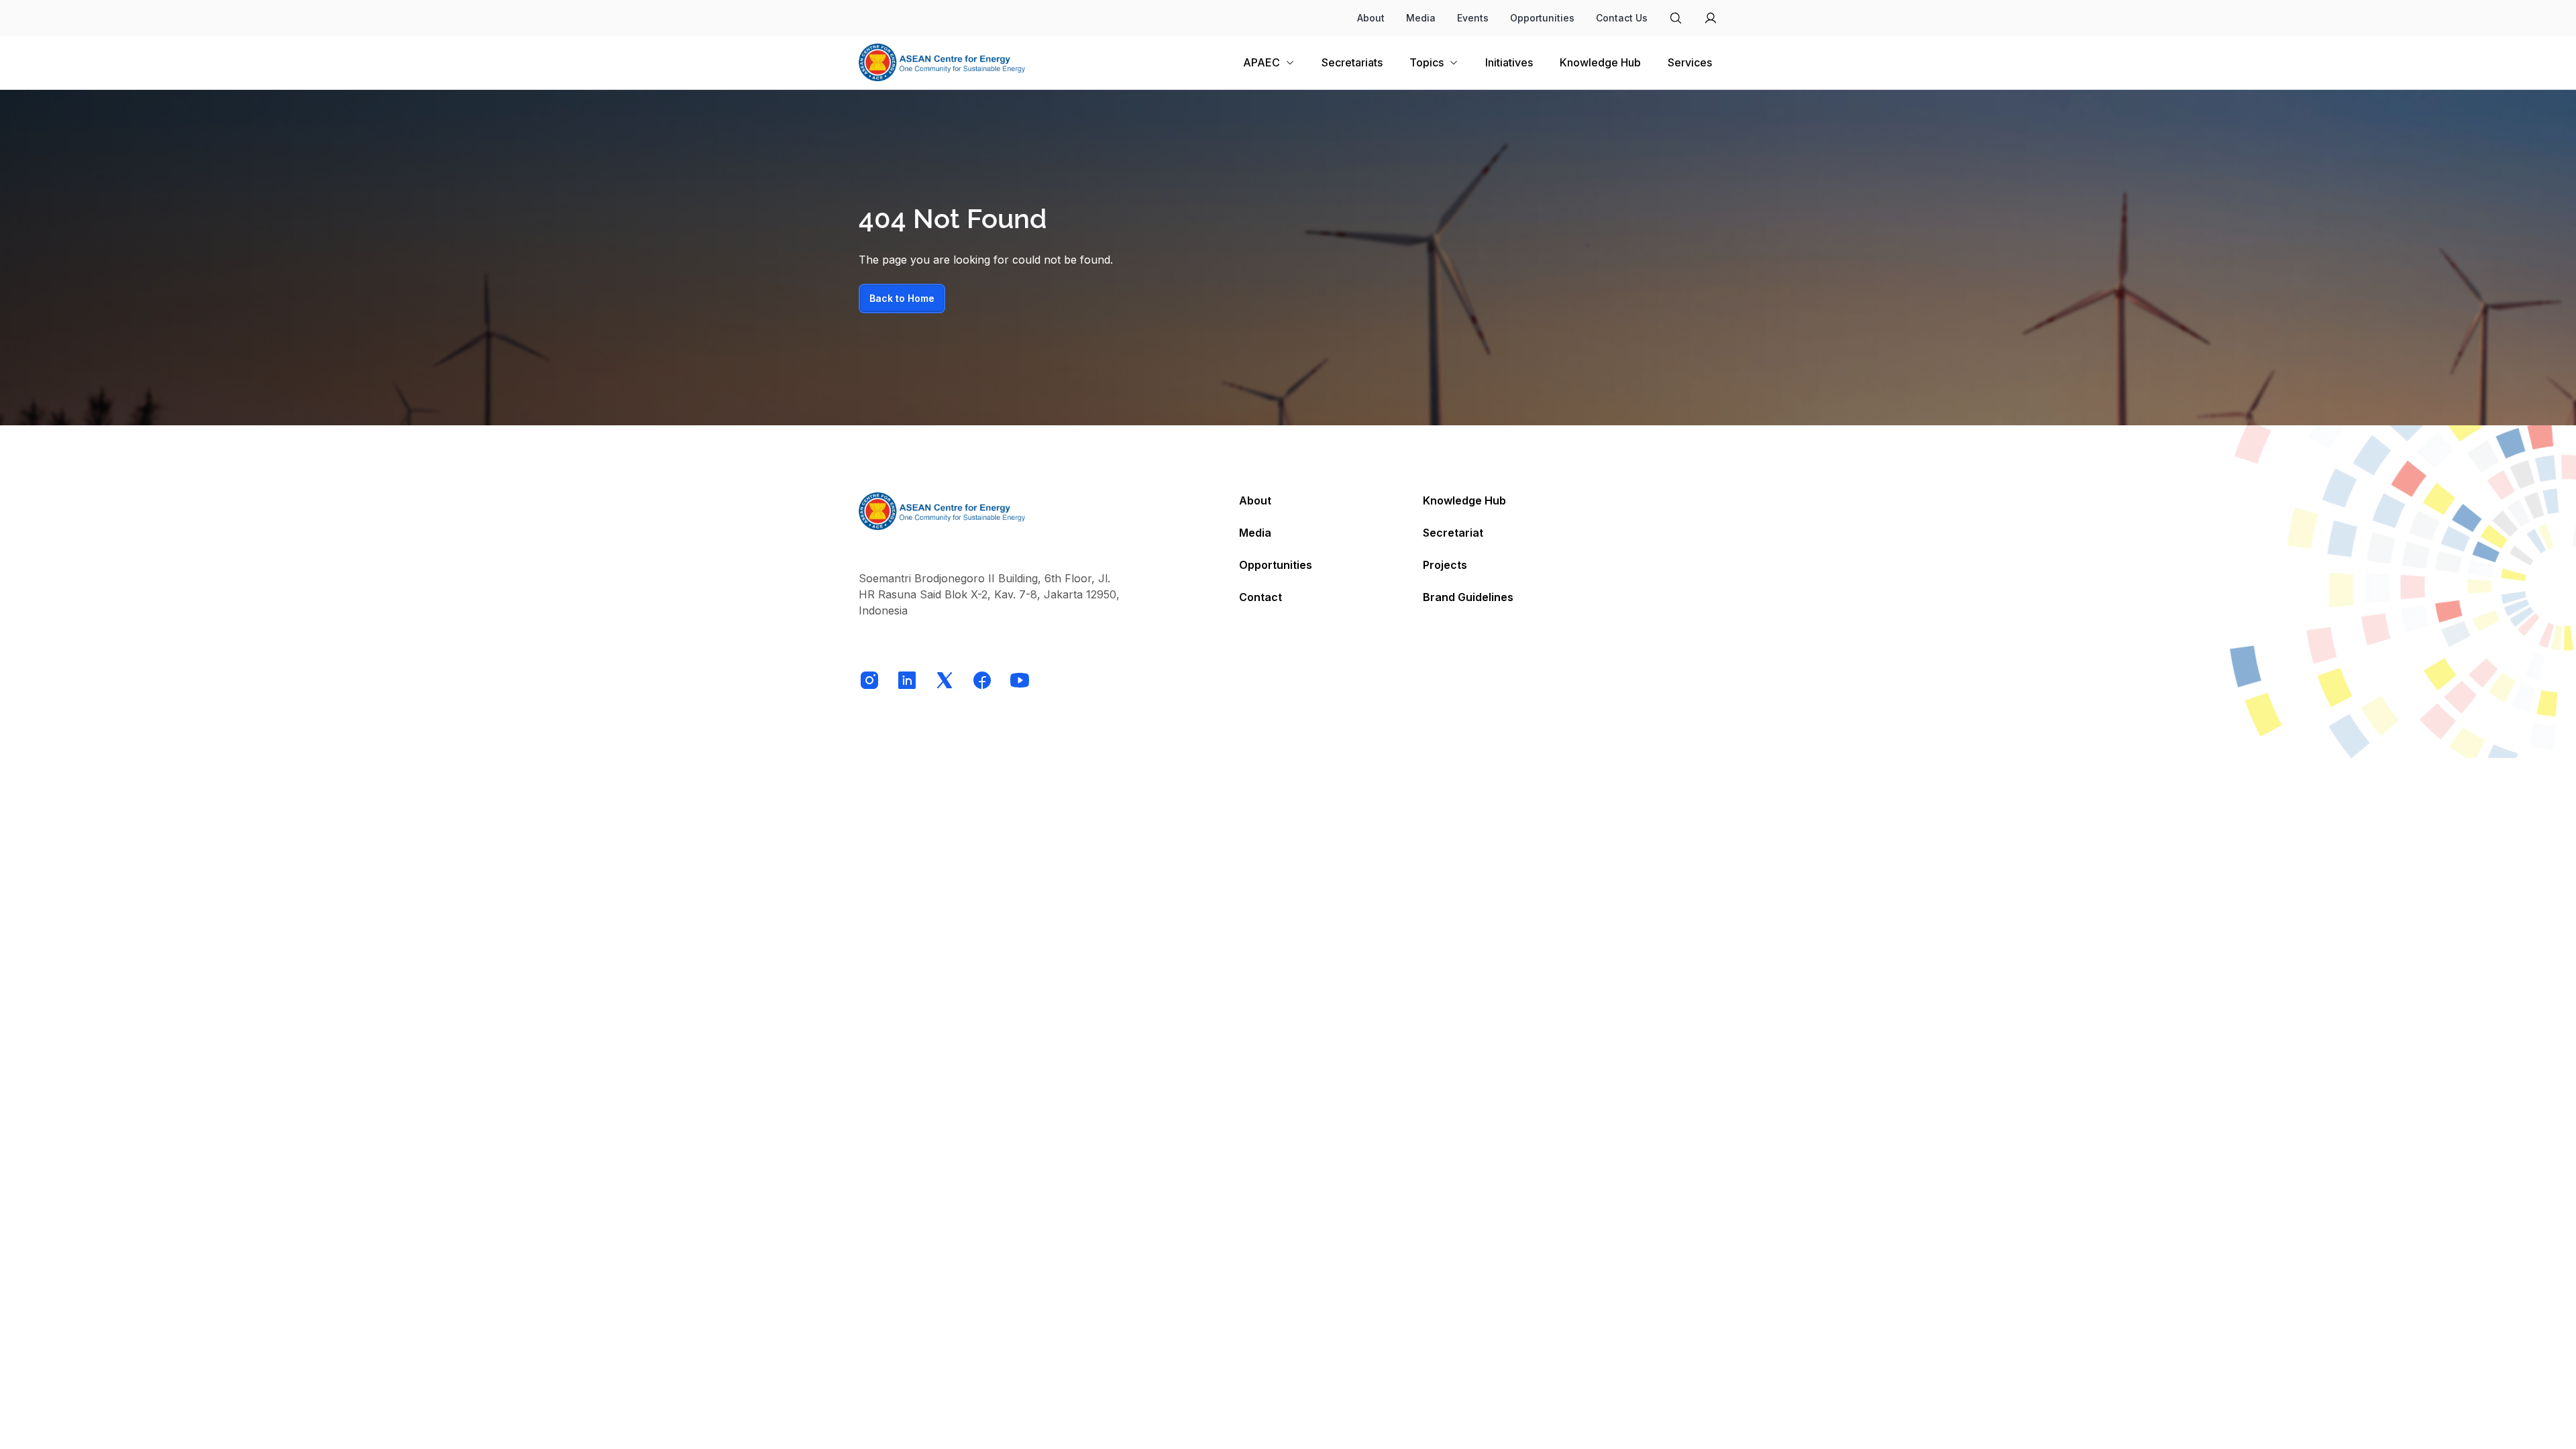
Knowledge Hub (1464, 500)
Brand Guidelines (1468, 597)
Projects (1445, 565)
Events (1473, 18)
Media (1421, 18)
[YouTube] (1020, 680)
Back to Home (902, 298)
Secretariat (1453, 533)
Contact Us (1622, 18)
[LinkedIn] (907, 680)
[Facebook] (982, 680)
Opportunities (1542, 18)
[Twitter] (945, 680)
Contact (1260, 597)
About (1371, 18)
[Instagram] (869, 680)
